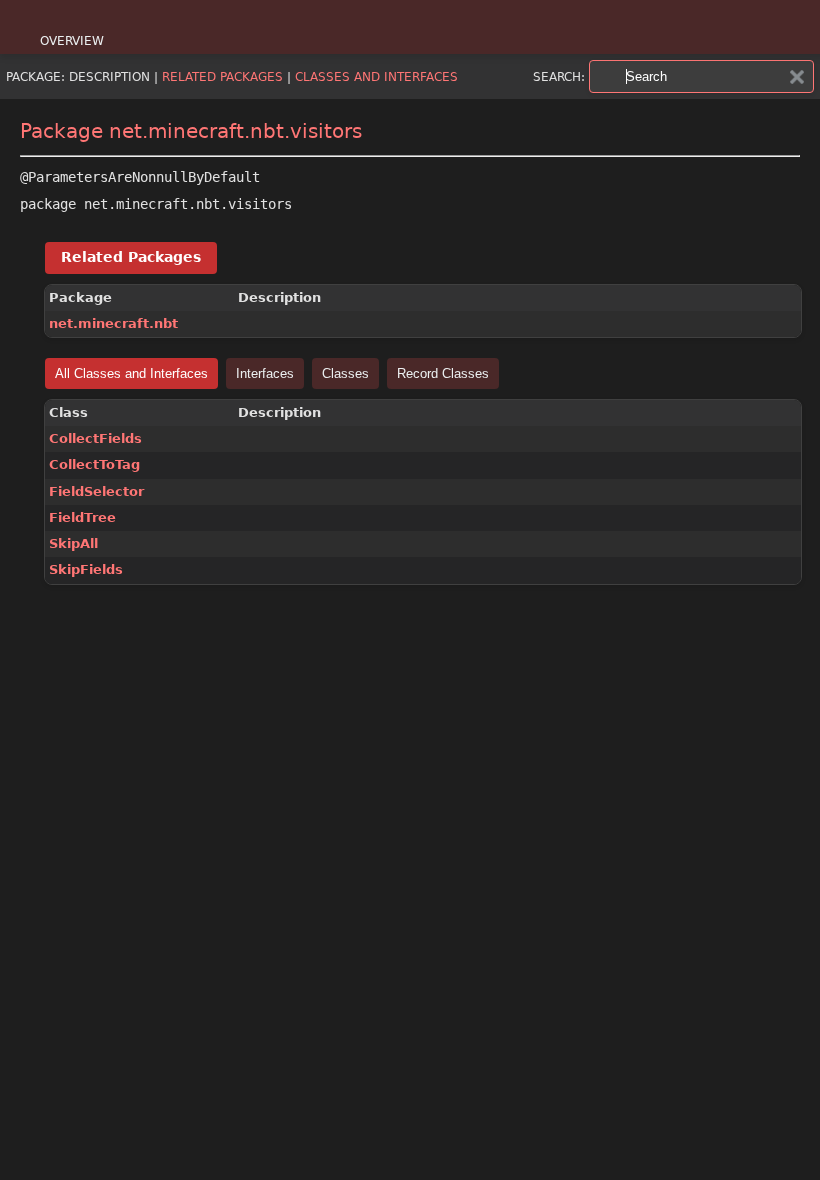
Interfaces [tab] (265, 373)
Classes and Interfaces (376, 77)
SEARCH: (559, 77)
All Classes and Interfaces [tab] (131, 373)
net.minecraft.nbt (113, 323)
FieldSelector (96, 491)
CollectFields (95, 438)
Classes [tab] (345, 373)
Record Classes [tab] (443, 373)
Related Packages (222, 77)
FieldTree (82, 517)
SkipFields (86, 569)
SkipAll (73, 543)
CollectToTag (94, 464)
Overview (72, 41)
